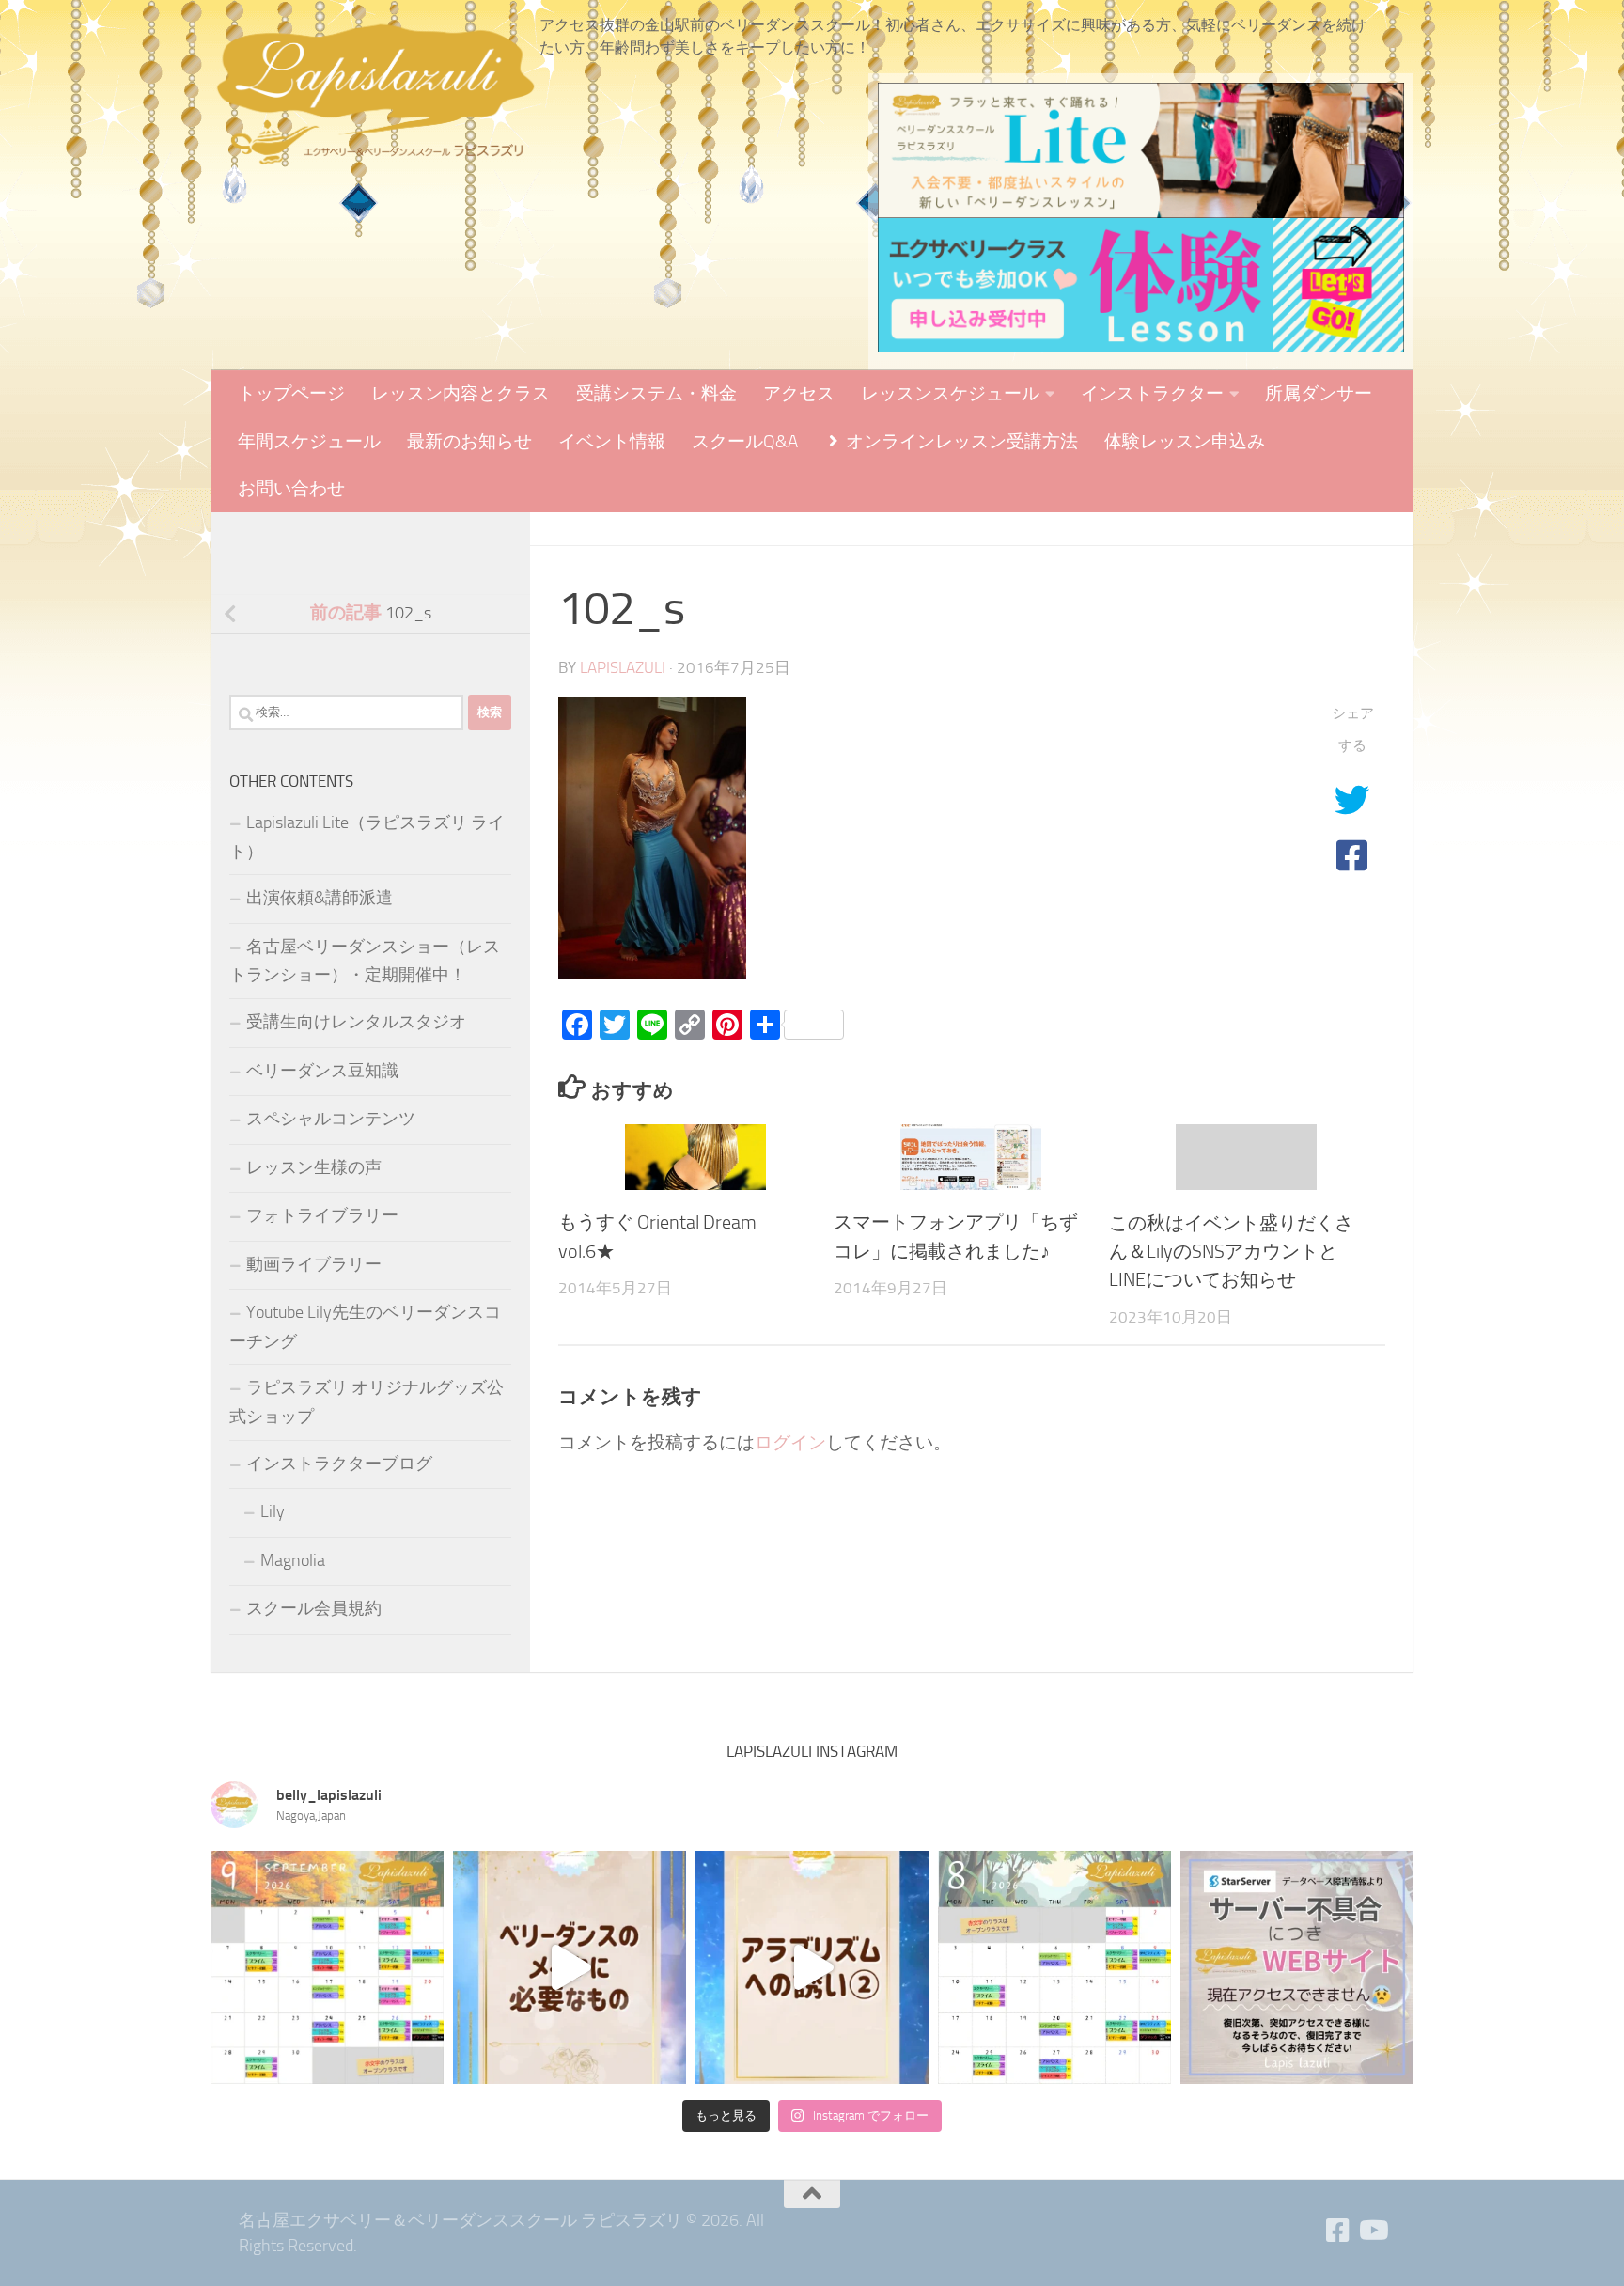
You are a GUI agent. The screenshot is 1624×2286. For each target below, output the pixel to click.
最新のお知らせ (469, 441)
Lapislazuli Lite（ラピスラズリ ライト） (367, 837)
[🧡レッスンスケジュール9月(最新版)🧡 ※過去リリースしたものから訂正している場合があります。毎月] (327, 1967)
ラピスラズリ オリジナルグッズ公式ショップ (367, 1402)
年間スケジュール (309, 441)
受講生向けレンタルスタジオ (356, 1022)
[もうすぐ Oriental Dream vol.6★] (695, 1158)
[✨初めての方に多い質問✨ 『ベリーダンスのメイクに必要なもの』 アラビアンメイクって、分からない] (570, 1967)
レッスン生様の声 (314, 1167)
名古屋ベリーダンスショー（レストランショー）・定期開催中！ (365, 961)
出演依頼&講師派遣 (320, 898)
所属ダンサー (1319, 393)
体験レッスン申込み (1185, 441)
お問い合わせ (291, 488)
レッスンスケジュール (950, 393)
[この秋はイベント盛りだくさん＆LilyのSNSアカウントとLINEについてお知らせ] (1246, 1158)
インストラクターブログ (339, 1464)
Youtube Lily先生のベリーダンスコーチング (365, 1327)
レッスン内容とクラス (461, 393)
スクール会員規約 (314, 1608)
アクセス (799, 393)
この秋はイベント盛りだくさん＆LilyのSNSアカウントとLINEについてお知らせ (1231, 1251)
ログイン (790, 1442)
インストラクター (1152, 393)
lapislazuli (623, 668)
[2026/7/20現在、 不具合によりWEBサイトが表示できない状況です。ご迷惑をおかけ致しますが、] (1297, 1967)
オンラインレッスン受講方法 (960, 441)
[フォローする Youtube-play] (1372, 2231)
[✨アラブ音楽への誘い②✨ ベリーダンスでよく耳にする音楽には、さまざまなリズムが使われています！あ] (812, 1967)
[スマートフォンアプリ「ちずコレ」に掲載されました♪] (971, 1158)
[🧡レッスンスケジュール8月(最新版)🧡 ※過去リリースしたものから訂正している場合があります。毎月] (1054, 1967)
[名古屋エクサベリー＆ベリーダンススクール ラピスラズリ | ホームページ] (375, 94)
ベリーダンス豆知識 (322, 1071)
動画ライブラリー (314, 1264)
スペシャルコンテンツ (331, 1119)
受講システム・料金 (656, 393)
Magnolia (293, 1560)
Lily (273, 1511)
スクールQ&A (745, 441)
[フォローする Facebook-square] (1338, 2231)
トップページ (291, 393)
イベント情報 (612, 441)
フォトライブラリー (322, 1215)
